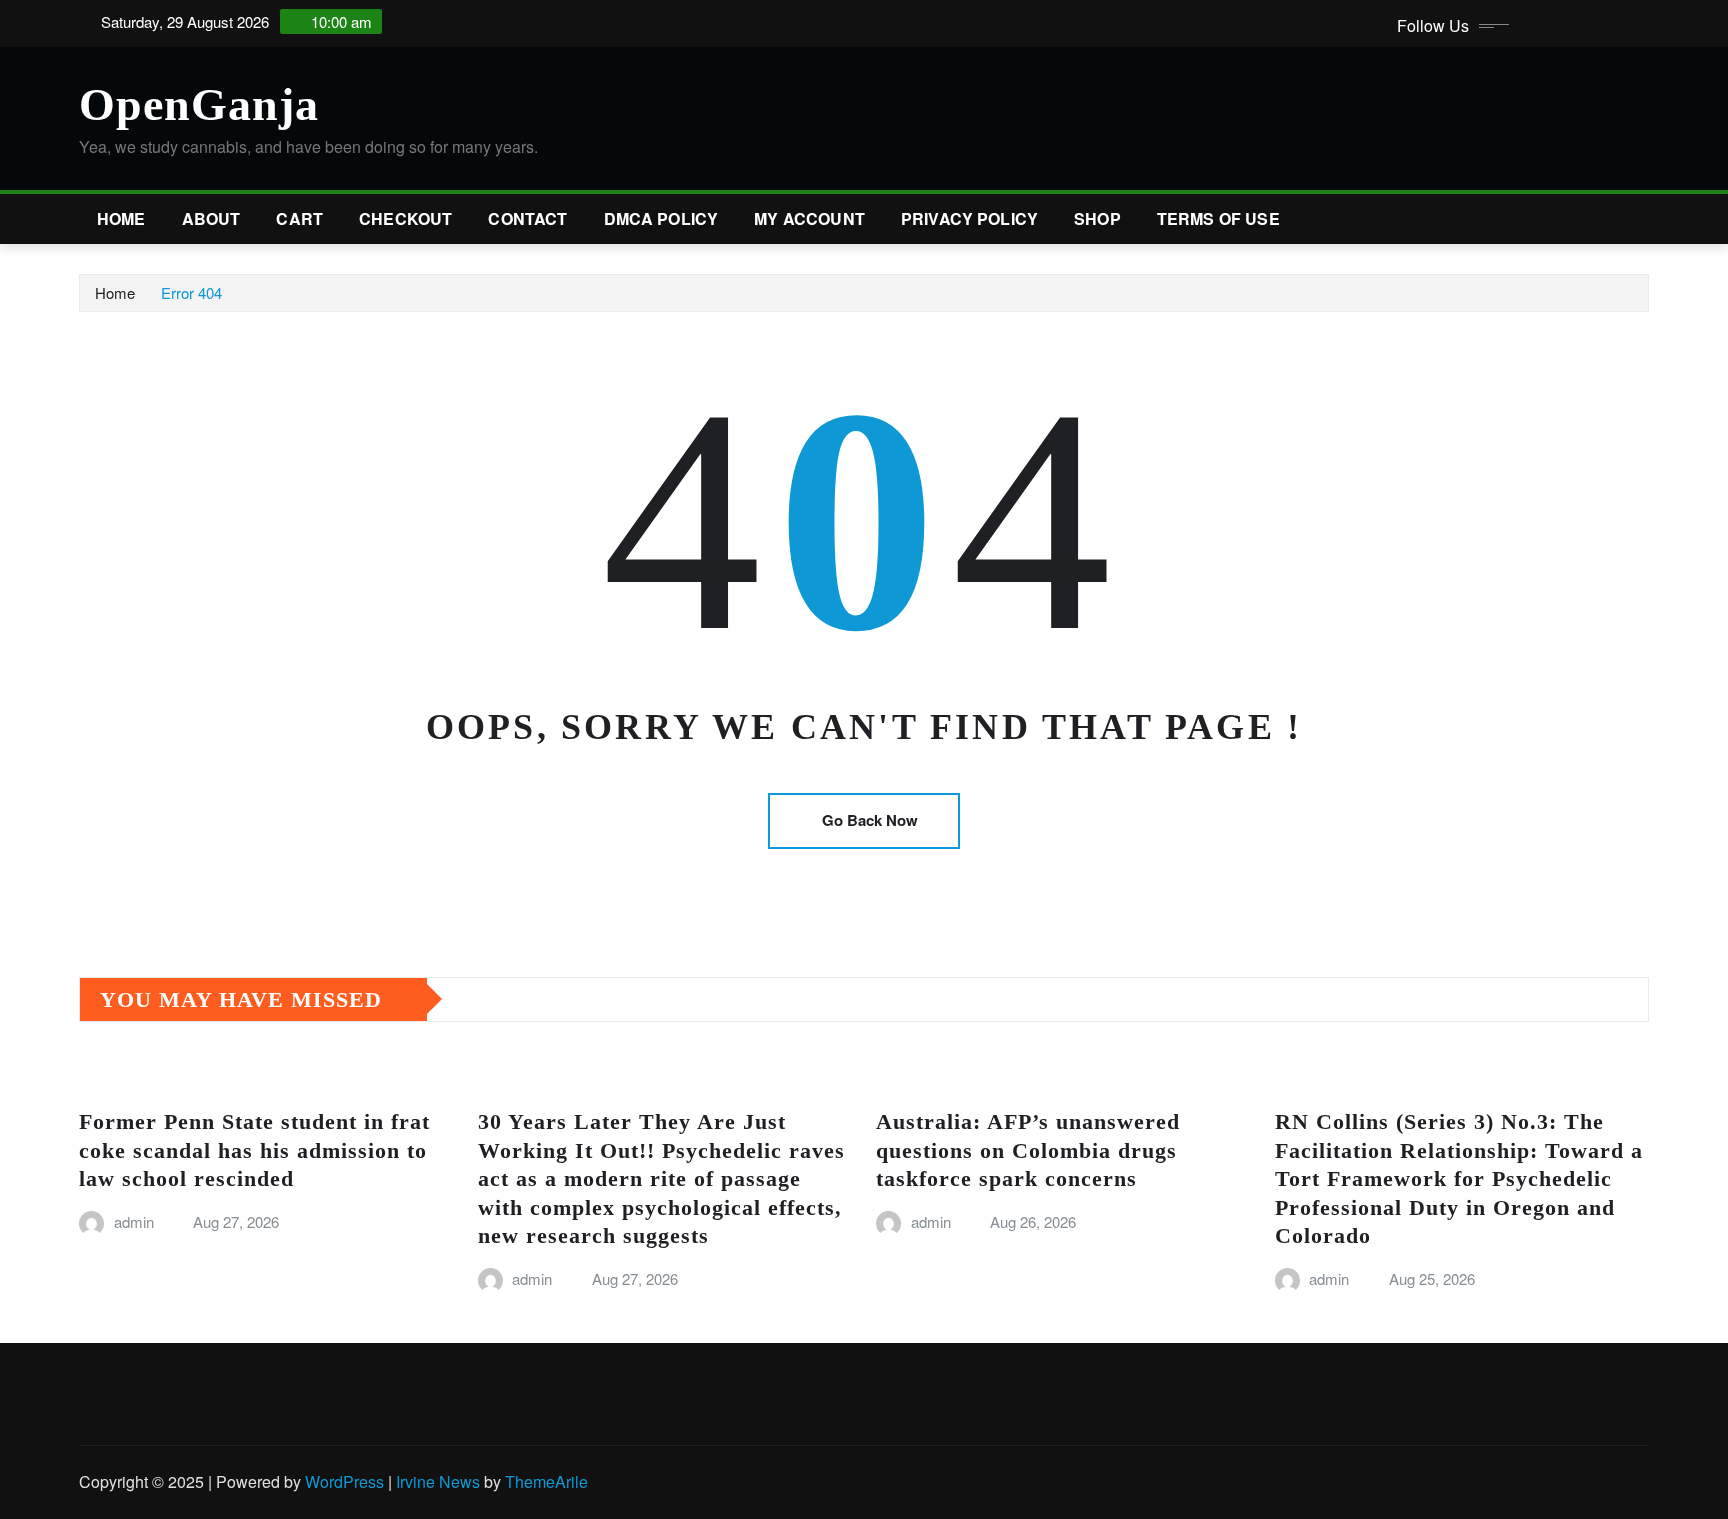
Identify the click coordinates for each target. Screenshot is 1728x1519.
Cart (299, 218)
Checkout (405, 218)
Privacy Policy (969, 218)
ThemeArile (546, 1481)
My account (809, 218)
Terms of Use (1218, 218)
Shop (1097, 218)
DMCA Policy (661, 218)
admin (134, 1221)
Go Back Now (870, 820)
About (211, 218)
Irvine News (438, 1481)
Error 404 (191, 292)
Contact (527, 218)
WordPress (344, 1481)
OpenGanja (199, 104)
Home (121, 218)
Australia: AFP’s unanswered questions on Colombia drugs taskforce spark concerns (1028, 1150)
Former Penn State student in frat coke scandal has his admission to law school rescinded (254, 1150)
